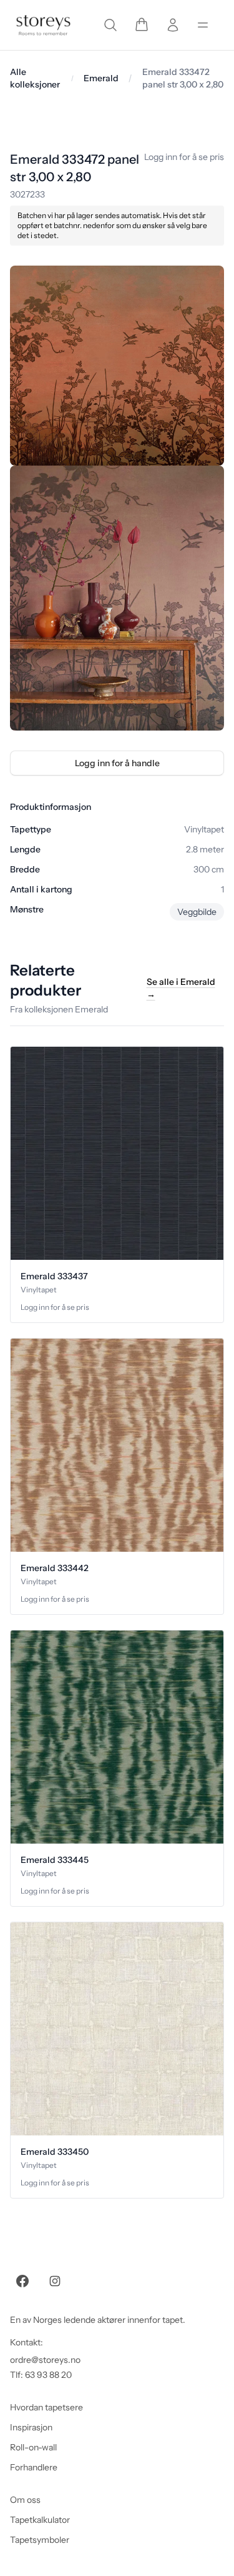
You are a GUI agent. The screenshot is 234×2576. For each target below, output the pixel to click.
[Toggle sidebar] (203, 25)
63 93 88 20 (48, 2375)
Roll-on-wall (33, 2447)
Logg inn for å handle (117, 763)
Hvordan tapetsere (46, 2407)
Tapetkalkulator (40, 2520)
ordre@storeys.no (45, 2360)
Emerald (101, 78)
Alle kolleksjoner (35, 78)
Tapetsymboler (40, 2540)
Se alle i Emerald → (181, 988)
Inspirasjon (31, 2427)
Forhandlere (34, 2467)
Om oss (25, 2500)
